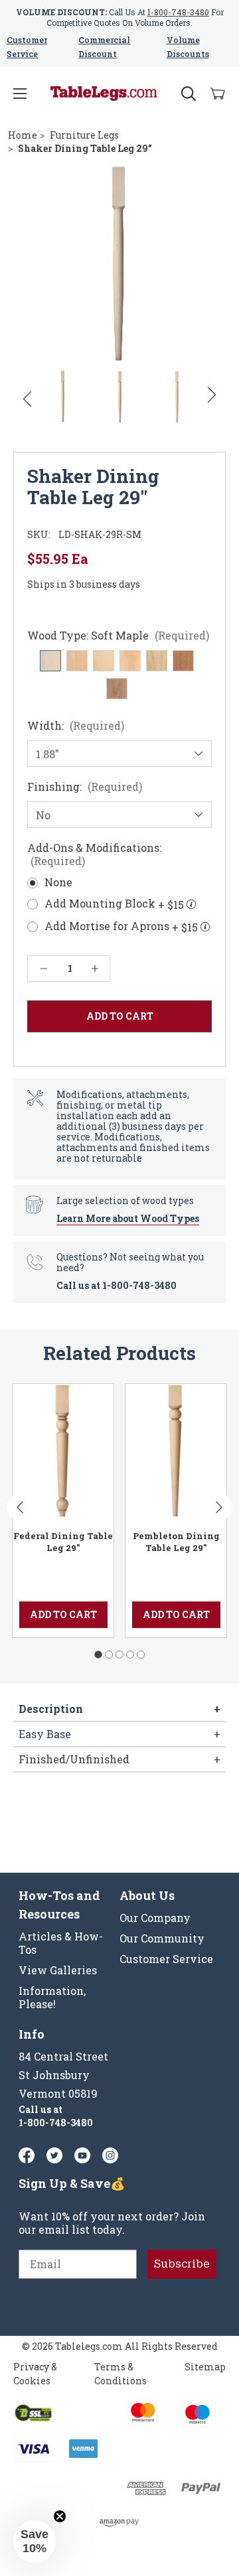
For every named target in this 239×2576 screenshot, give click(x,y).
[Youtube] (82, 2155)
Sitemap (205, 2367)
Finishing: (85, 787)
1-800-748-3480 (178, 12)
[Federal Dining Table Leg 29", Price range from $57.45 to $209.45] (63, 1450)
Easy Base (119, 1734)
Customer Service (166, 1959)
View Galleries (58, 1970)
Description (119, 1709)
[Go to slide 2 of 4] (109, 1655)
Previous (27, 399)
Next (212, 395)
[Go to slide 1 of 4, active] (98, 1655)
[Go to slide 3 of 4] (119, 1655)
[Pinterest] (54, 2155)
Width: (76, 726)
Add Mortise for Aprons (121, 927)
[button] (35, 2542)
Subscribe (182, 2264)
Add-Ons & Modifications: (94, 854)
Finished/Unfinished (119, 1759)
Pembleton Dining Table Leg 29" (176, 1542)
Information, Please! (52, 1998)
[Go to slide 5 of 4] (141, 1655)
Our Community (162, 1938)
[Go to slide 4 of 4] (130, 1655)
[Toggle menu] (20, 94)
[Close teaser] (60, 2516)
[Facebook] (27, 2155)
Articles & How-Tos (61, 1943)
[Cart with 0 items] (218, 94)
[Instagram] (110, 2155)
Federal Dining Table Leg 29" (63, 1542)
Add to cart (63, 1614)
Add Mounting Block (114, 904)
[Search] (189, 94)
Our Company (155, 1918)
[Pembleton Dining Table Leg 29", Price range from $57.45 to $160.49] (176, 1450)
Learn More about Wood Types (128, 1218)
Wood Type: (118, 636)
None (58, 882)
